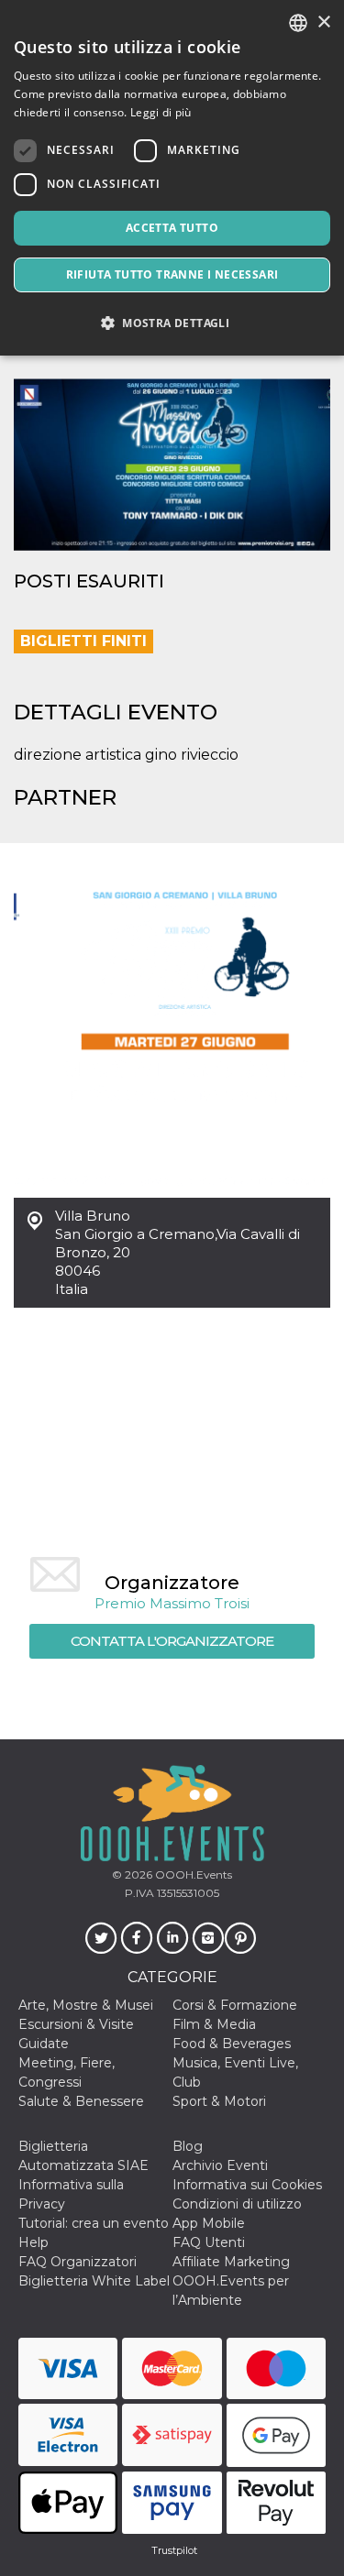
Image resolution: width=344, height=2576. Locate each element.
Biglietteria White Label (94, 2281)
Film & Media (214, 2024)
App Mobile (209, 2223)
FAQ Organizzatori (78, 2262)
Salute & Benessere (81, 2101)
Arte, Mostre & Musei (86, 2005)
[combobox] (298, 23)
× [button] (323, 22)
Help (33, 2242)
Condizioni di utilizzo (237, 2204)
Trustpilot (174, 2550)
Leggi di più (161, 112)
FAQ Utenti (209, 2242)
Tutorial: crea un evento (94, 2223)
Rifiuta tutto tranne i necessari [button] (172, 274)
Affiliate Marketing (231, 2262)
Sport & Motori (219, 2101)
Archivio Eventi (220, 2165)
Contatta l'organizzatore (172, 1641)
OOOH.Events (192, 1874)
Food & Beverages (232, 2044)
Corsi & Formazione (235, 2005)
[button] (172, 323)
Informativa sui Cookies (247, 2185)
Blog (188, 2146)
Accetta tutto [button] (172, 228)
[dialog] (172, 178)
